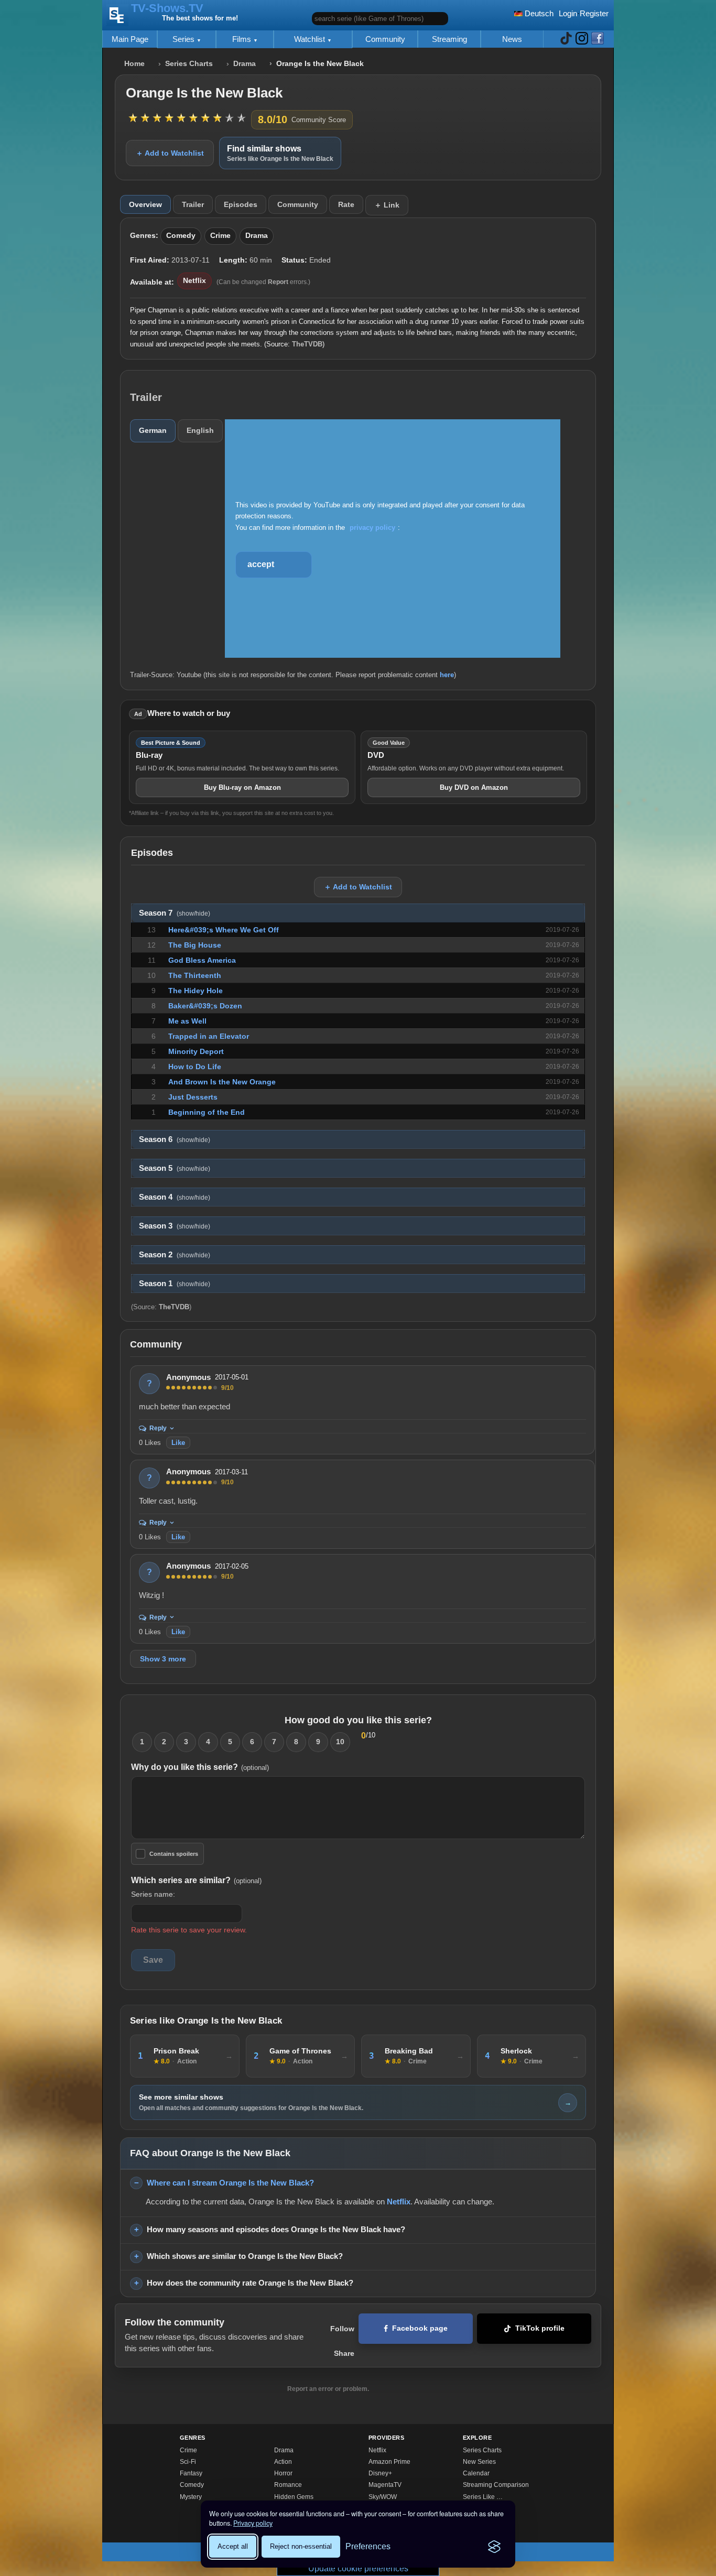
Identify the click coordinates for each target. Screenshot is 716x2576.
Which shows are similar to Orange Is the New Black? (245, 2256)
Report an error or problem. (328, 2389)
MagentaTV (385, 2485)
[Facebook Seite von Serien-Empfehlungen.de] (598, 39)
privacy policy (372, 528)
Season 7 (175, 913)
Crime (220, 236)
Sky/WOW (383, 2497)
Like (178, 1443)
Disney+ (380, 2473)
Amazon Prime (389, 2462)
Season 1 (175, 1284)
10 (340, 1742)
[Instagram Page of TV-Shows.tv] (582, 39)
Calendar (476, 2473)
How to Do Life (195, 1067)
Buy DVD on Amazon (474, 787)
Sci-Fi (188, 2462)
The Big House (195, 945)
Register (594, 13)
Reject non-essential (301, 2546)
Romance (288, 2485)
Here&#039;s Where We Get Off (224, 930)
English (200, 430)
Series (185, 39)
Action (283, 2462)
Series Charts (189, 64)
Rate (346, 204)
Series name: (153, 1894)
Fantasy (191, 2473)
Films (243, 39)
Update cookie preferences (358, 2568)
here (447, 675)
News (512, 39)
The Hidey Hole (196, 991)
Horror (283, 2473)
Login (568, 13)
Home (134, 64)
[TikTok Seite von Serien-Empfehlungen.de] (566, 39)
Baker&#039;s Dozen (205, 1006)
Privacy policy (253, 2523)
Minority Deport (196, 1051)
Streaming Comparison (496, 2485)
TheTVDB (307, 344)
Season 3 (175, 1226)
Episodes (241, 204)
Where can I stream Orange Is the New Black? (230, 2183)
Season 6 (175, 1139)
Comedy (181, 236)
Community (385, 39)
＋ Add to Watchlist (170, 153)
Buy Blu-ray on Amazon (242, 787)
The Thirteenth (195, 975)
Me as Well (187, 1021)
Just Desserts (193, 1097)
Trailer (193, 204)
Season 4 (175, 1197)
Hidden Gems (294, 2497)
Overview (145, 204)
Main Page (130, 39)
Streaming (449, 39)
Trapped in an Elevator (209, 1036)
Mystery (191, 2497)
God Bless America (202, 960)
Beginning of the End (207, 1112)
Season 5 (175, 1168)
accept (261, 564)
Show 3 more (163, 1659)
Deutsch (538, 13)
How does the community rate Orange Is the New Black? (250, 2283)
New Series (479, 2462)
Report (278, 282)
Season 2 (175, 1255)
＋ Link (387, 205)
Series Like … (483, 2497)
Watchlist (311, 39)
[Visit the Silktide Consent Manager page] (494, 2547)
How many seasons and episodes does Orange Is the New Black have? (276, 2229)
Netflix (194, 281)
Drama (245, 64)
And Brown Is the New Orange (222, 1082)
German (153, 430)
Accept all (233, 2546)
